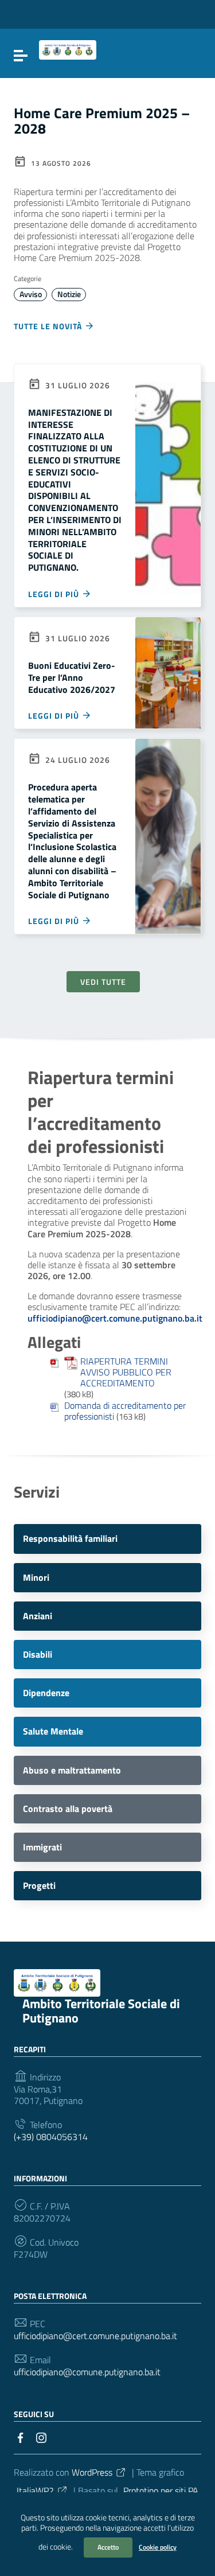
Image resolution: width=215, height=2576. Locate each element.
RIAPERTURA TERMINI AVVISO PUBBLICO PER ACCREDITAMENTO (126, 1373)
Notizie (69, 294)
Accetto (108, 2547)
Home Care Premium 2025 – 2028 (102, 121)
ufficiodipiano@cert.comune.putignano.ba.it (95, 2336)
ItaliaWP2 (35, 2491)
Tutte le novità (49, 326)
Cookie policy (158, 2547)
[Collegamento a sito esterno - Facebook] (21, 2437)
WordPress (92, 2472)
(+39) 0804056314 (51, 2137)
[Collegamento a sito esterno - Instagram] (41, 2437)
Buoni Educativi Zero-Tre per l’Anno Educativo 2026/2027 (72, 677)
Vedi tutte (103, 982)
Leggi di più (55, 594)
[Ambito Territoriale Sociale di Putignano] (68, 49)
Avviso (31, 294)
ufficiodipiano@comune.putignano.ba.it (87, 2372)
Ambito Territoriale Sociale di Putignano (101, 2011)
